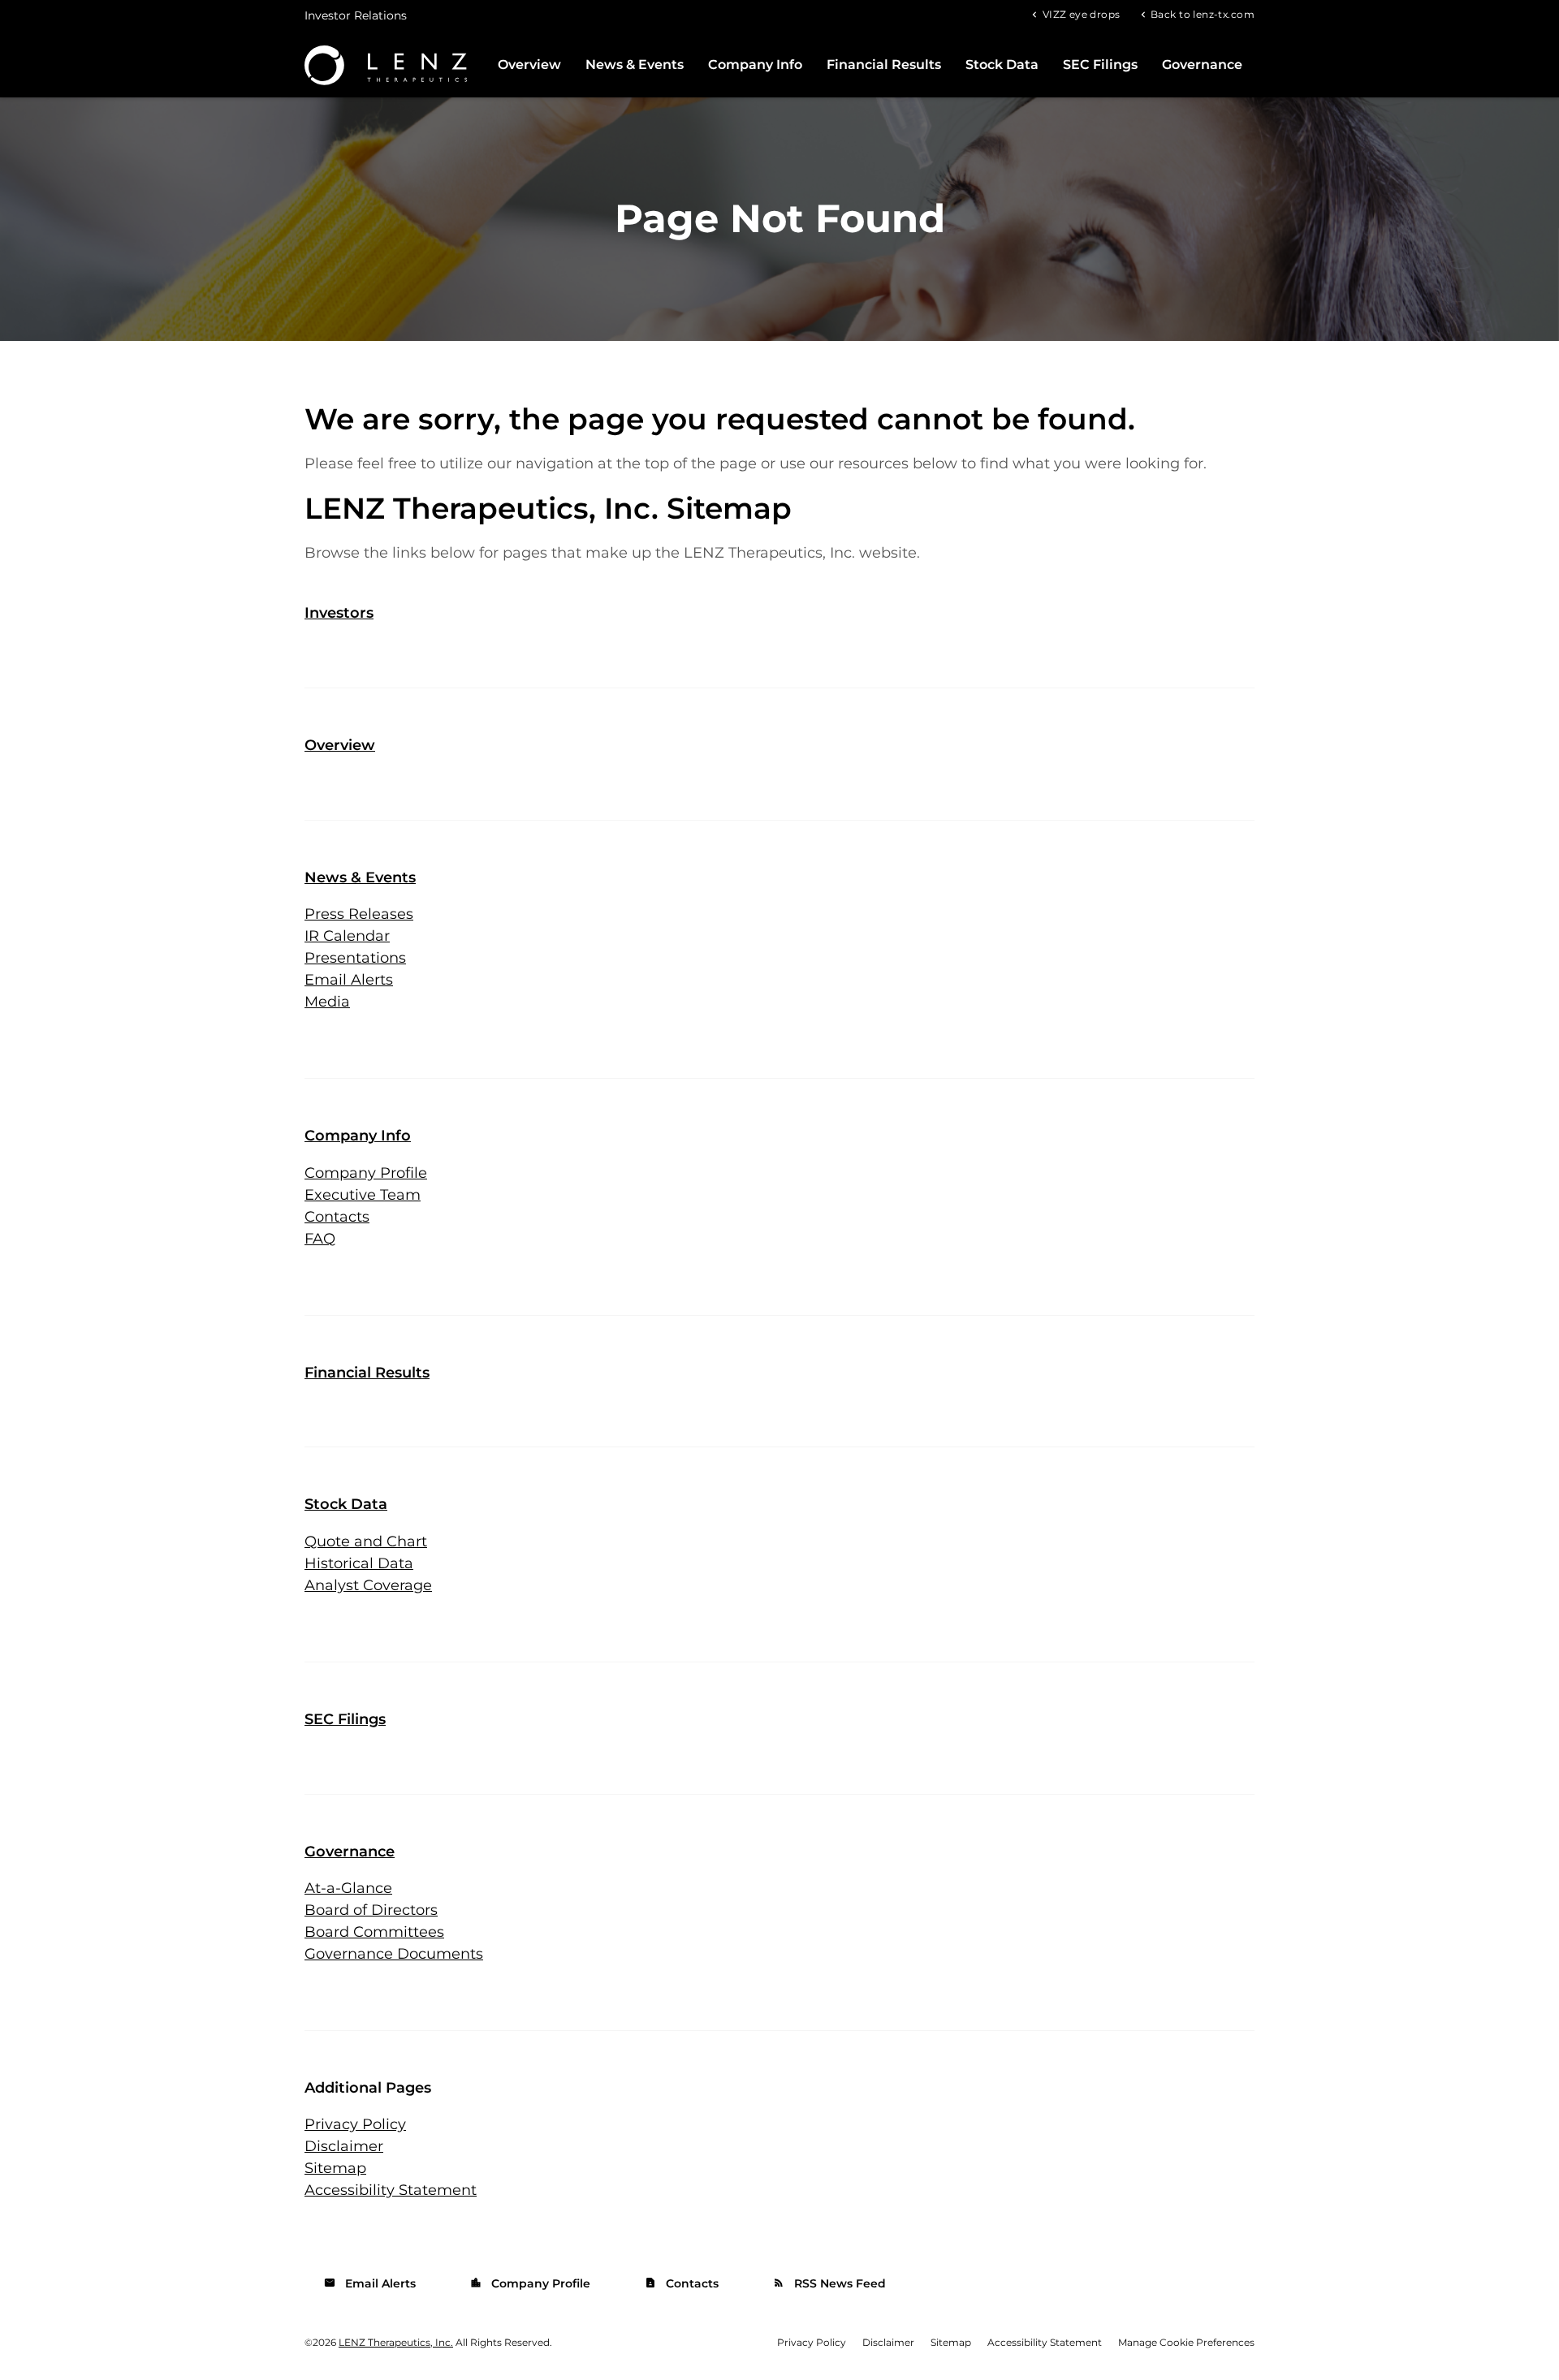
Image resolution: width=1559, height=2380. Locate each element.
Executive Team (363, 1195)
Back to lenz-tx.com (1203, 14)
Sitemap (335, 2168)
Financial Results (884, 65)
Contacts (337, 1217)
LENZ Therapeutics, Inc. (396, 2342)
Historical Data (359, 1563)
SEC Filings (1100, 65)
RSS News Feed (829, 2283)
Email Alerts (349, 980)
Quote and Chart (366, 1541)
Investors (339, 613)
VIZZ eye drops (1081, 14)
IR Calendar (347, 936)
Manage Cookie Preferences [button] (1186, 2343)
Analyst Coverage (368, 1585)
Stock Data (1002, 65)
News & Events (635, 65)
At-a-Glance (348, 1888)
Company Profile (366, 1173)
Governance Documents (394, 1954)
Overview (529, 65)
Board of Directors (371, 1910)
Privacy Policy (355, 2124)
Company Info (755, 65)
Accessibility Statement (391, 2190)
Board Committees (374, 1932)
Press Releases (359, 914)
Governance (1202, 65)
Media (327, 1002)
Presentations (355, 958)
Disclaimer (344, 2146)
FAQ (320, 1239)
